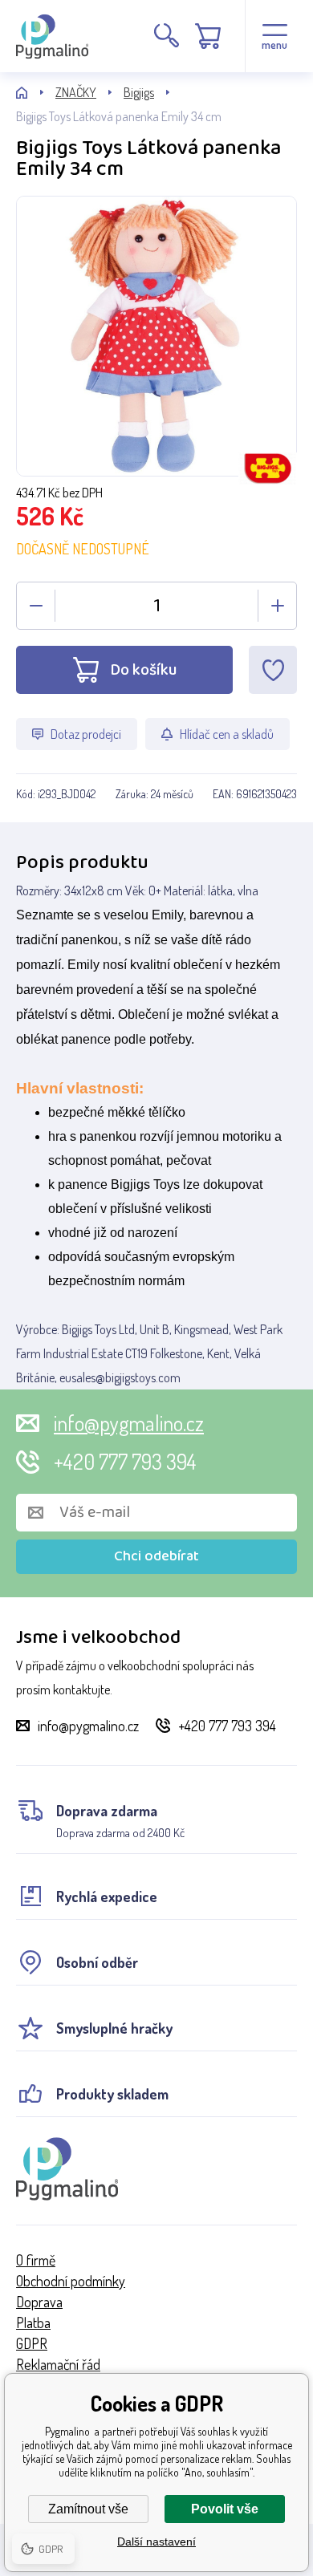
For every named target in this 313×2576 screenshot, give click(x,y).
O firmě (36, 2260)
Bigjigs (139, 92)
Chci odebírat (156, 1556)
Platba (33, 2322)
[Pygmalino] (36, 93)
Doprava (39, 2302)
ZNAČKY (76, 92)
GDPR (32, 2343)
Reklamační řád (58, 2364)
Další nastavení (156, 2542)
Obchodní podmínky (71, 2281)
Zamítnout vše (88, 2509)
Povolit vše (225, 2509)
